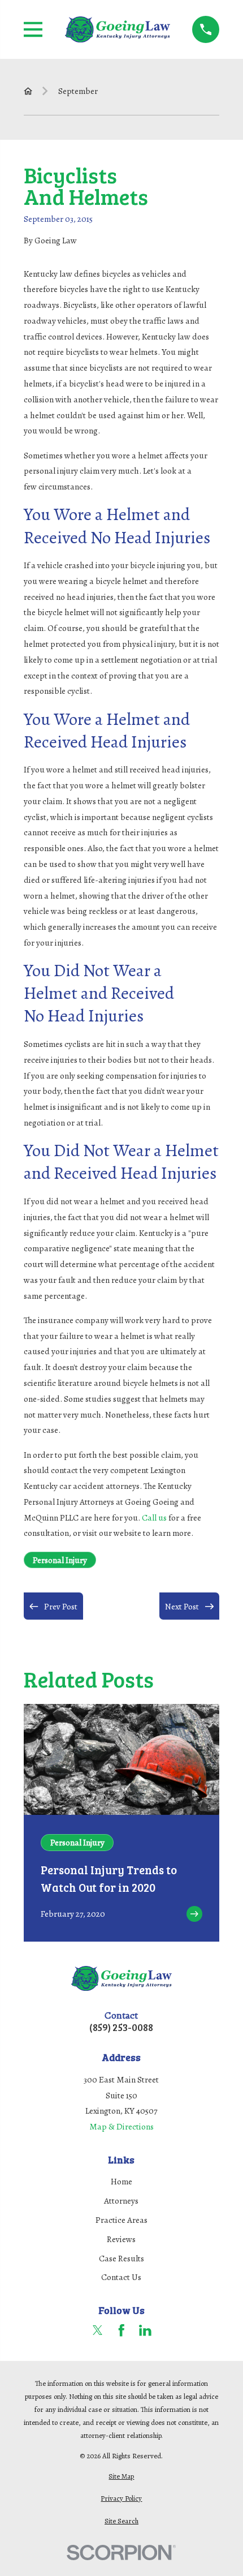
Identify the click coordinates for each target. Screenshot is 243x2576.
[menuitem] (122, 2476)
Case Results (121, 2258)
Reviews (121, 2239)
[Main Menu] (33, 29)
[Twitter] (98, 2330)
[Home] (118, 29)
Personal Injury (60, 1560)
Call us (154, 1517)
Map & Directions (121, 2126)
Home (121, 2181)
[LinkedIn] (145, 2330)
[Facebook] (121, 2330)
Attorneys (121, 2201)
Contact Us (121, 2277)
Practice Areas (121, 2220)
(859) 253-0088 (121, 2027)
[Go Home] (28, 91)
